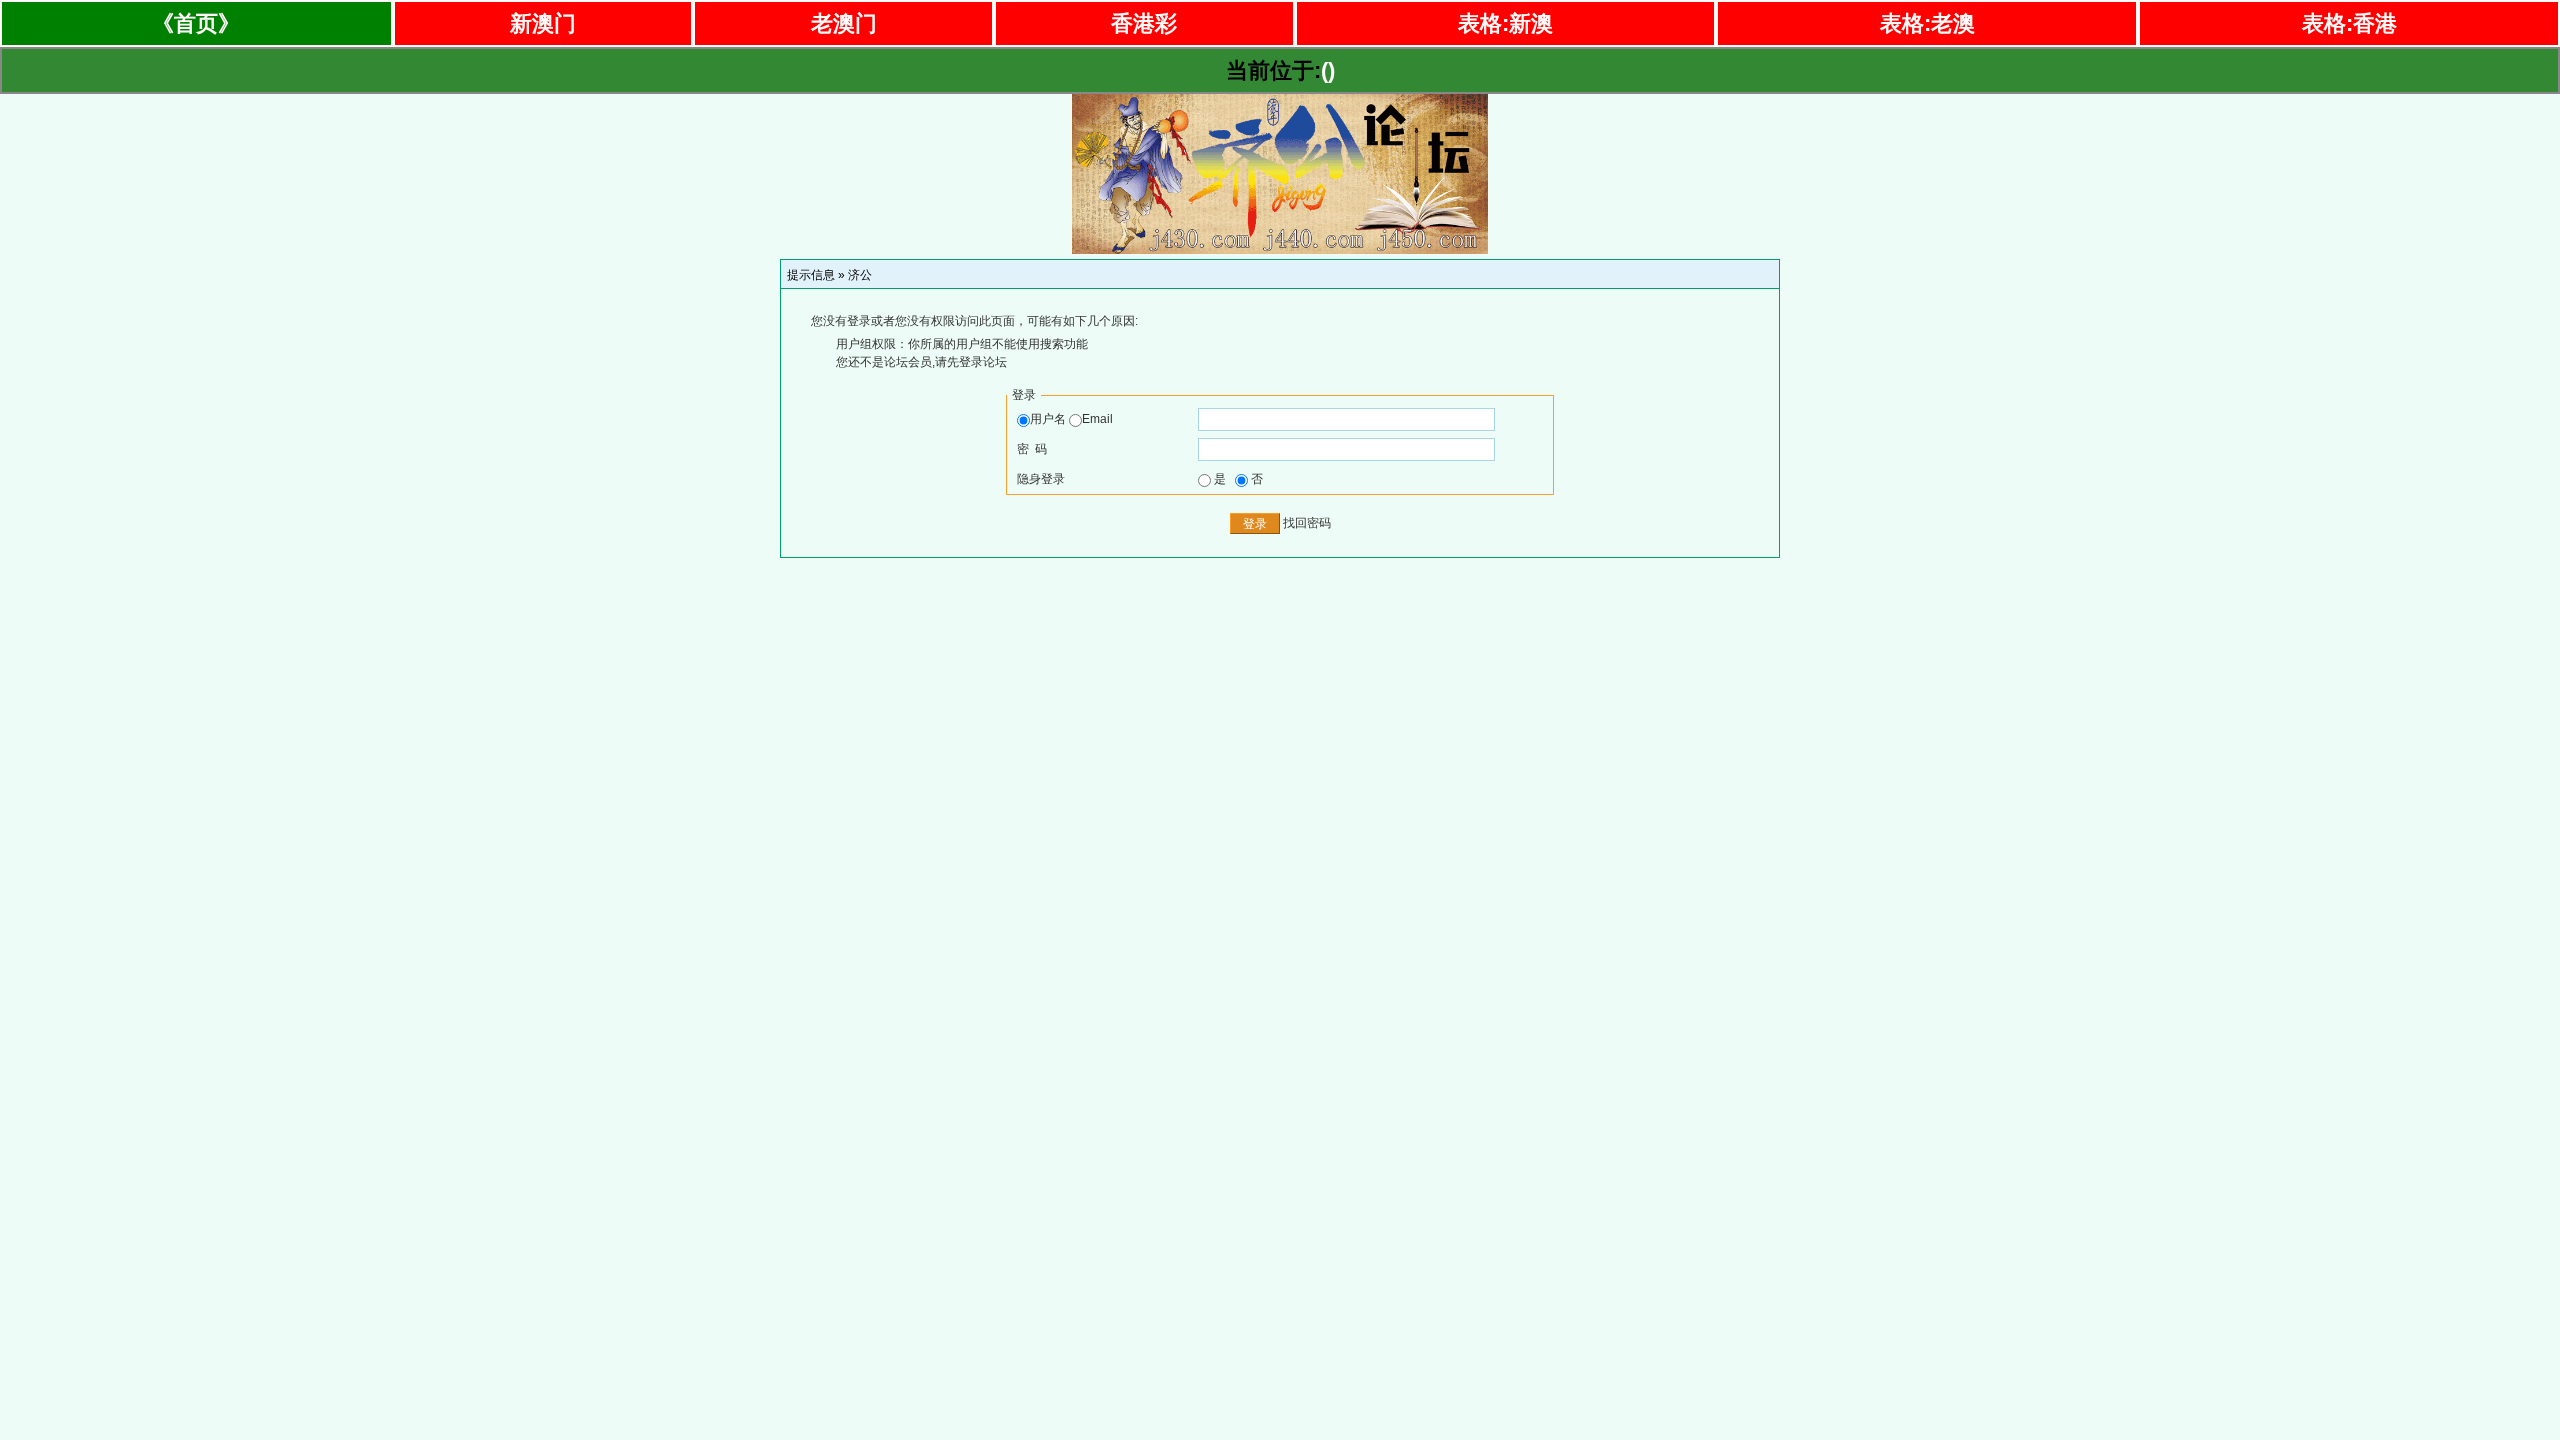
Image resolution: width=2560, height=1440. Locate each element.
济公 (860, 275)
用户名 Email (1071, 419)
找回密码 (1307, 523)
